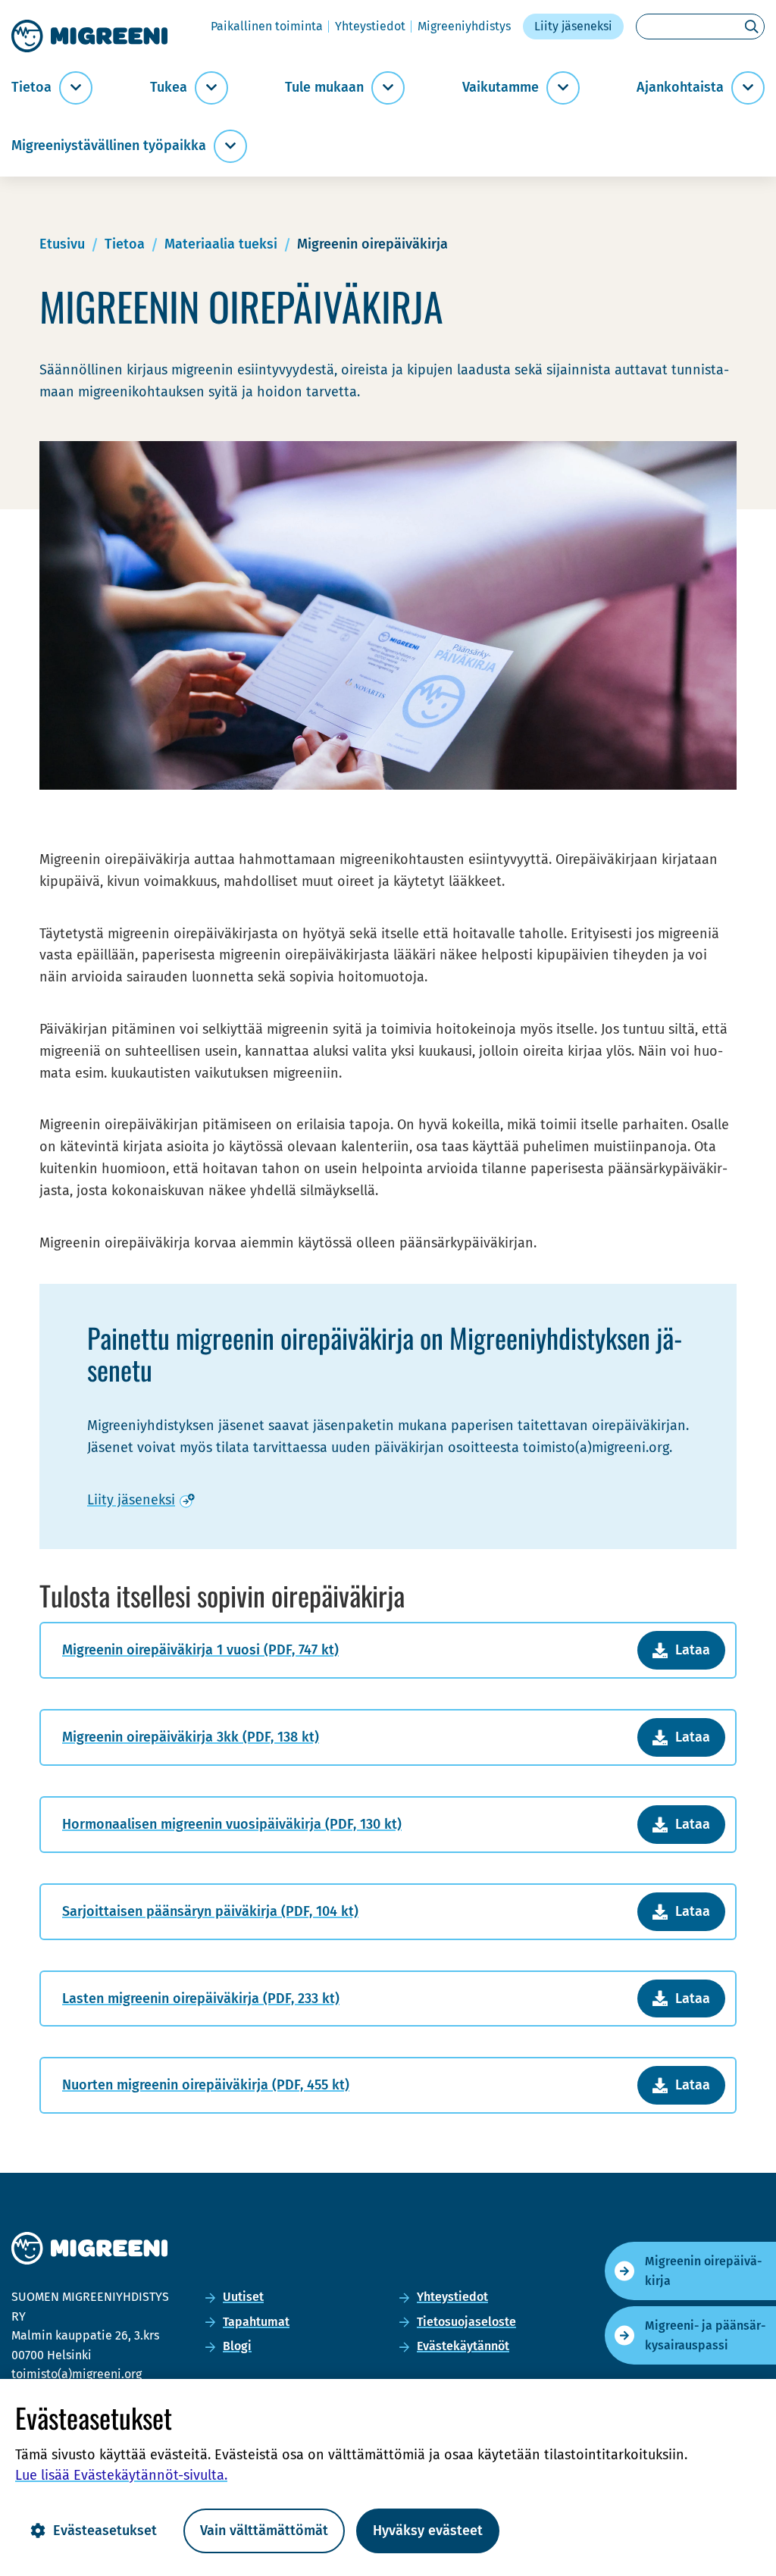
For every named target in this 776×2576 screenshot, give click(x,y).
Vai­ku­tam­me (501, 88)
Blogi (237, 2346)
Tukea (169, 88)
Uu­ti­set (243, 2297)
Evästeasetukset (105, 2531)
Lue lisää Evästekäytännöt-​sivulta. (121, 2475)
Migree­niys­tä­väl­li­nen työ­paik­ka (109, 146)
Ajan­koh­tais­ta (680, 88)
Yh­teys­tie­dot (370, 26)
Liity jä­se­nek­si (573, 26)
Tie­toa (31, 88)
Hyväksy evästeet (428, 2531)
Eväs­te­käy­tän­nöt (463, 2346)
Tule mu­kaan (324, 88)
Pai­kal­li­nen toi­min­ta (267, 26)
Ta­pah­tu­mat (256, 2322)
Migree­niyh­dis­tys (464, 26)
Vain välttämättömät (264, 2531)
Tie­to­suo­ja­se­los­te (466, 2322)
